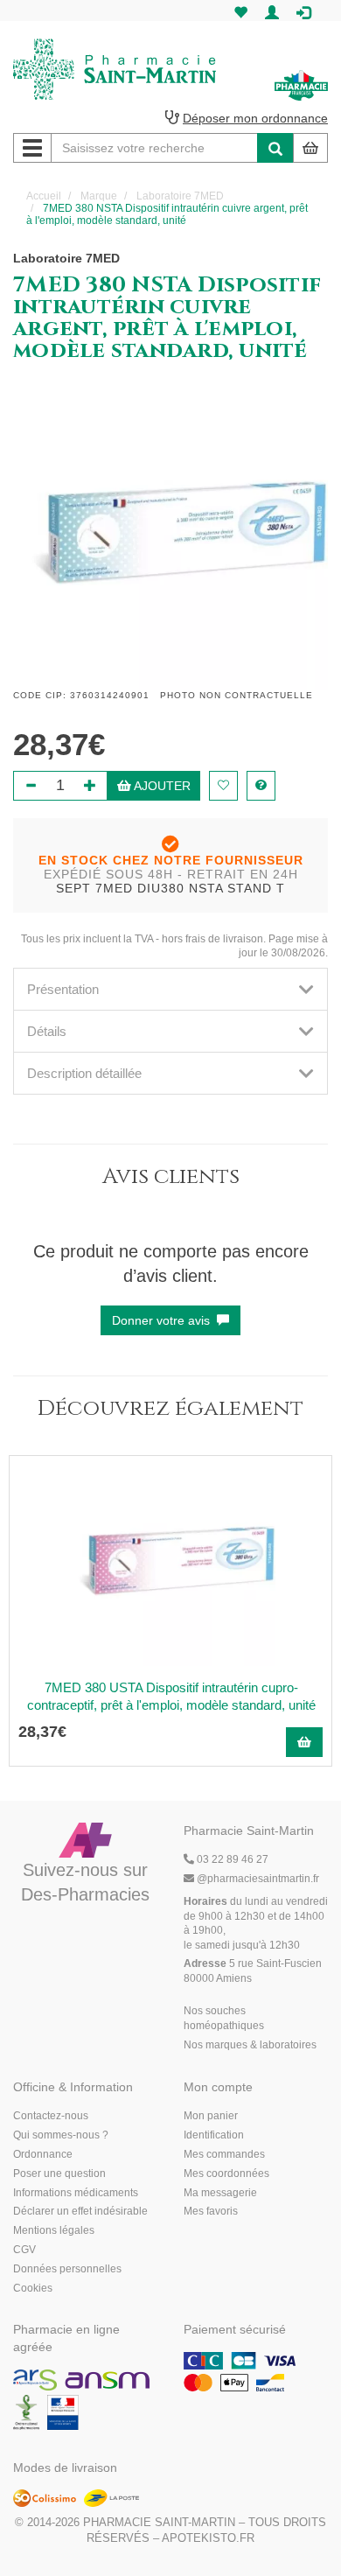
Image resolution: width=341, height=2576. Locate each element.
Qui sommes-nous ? (61, 2135)
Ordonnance (43, 2154)
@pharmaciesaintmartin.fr (258, 1879)
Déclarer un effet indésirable (80, 2211)
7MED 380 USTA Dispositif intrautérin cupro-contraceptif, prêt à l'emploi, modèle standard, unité (171, 1696)
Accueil (44, 196)
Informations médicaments (76, 2193)
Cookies (33, 2288)
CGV (24, 2250)
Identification (214, 2135)
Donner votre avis (164, 1320)
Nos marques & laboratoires (250, 2045)
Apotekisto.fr (208, 2538)
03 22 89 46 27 (231, 1859)
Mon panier (211, 2116)
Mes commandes (224, 2154)
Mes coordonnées (226, 2173)
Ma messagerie (220, 2193)
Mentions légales (54, 2230)
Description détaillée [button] (84, 1073)
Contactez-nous (51, 2116)
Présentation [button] (63, 989)
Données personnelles (67, 2269)
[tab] (170, 989)
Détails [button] (47, 1031)
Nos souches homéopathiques (224, 2018)
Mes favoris (211, 2211)
